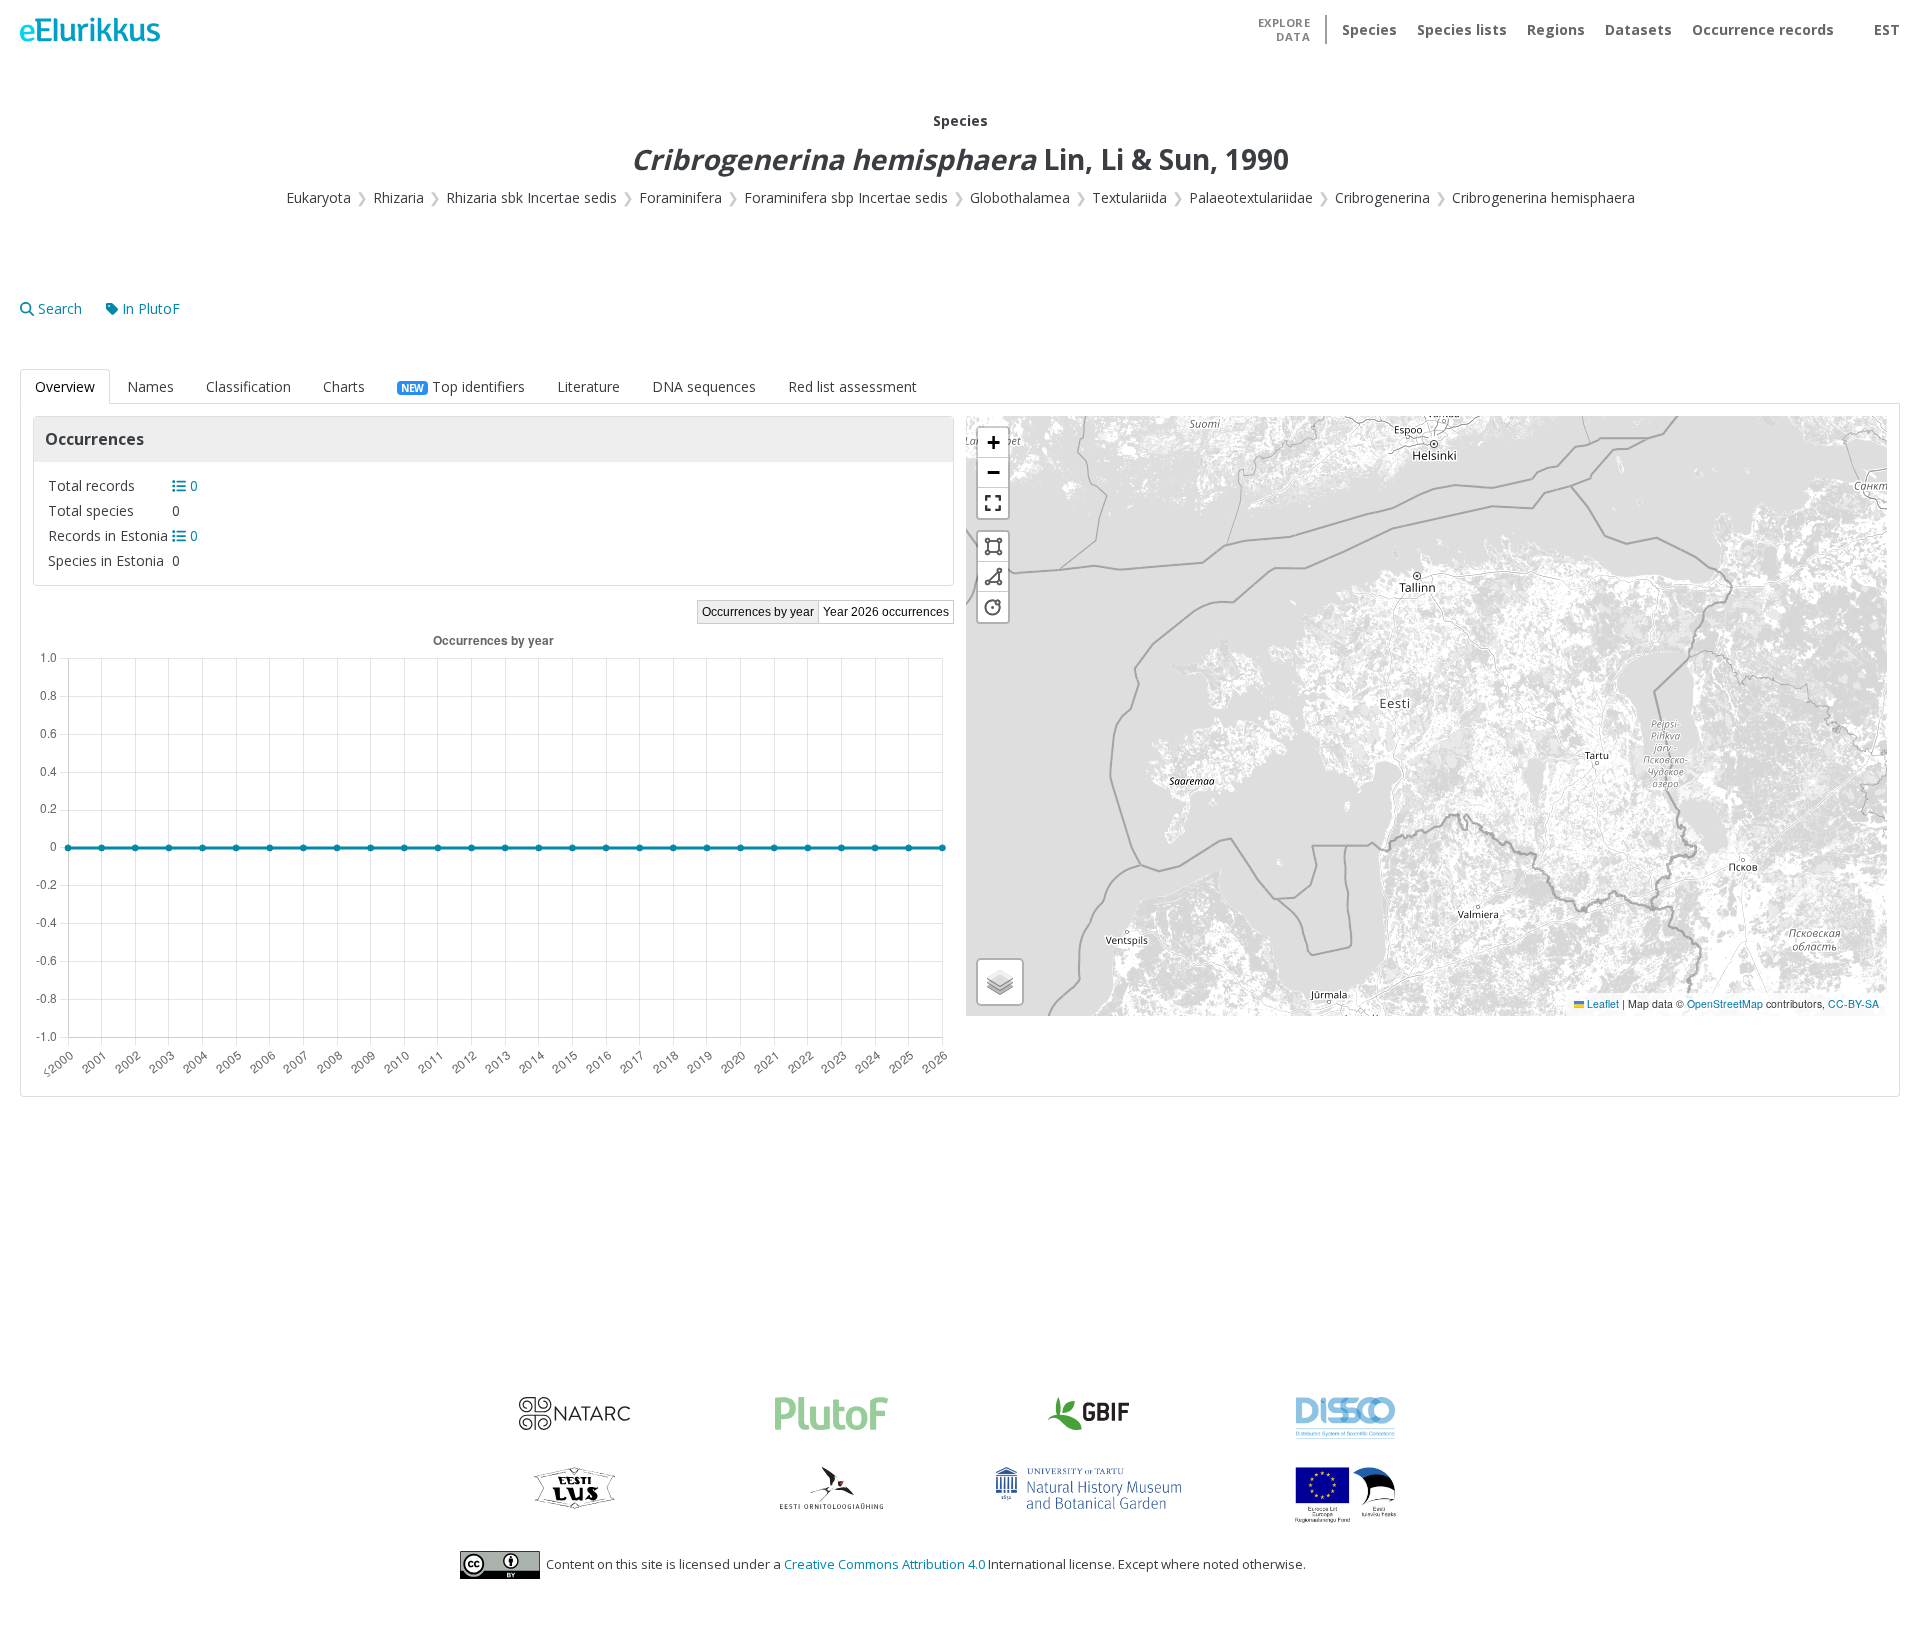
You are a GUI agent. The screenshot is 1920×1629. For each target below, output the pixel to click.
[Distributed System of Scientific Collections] (1345, 1418)
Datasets (1638, 29)
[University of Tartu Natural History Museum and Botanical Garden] (1088, 1488)
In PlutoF (151, 308)
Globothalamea (1020, 197)
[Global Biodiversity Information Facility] (1088, 1413)
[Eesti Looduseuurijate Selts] (574, 1488)
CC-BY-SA (1853, 1003)
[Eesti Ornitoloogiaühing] (831, 1488)
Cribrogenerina (1382, 197)
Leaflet (1601, 1003)
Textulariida (1129, 197)
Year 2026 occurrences (886, 612)
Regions (1556, 29)
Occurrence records (1763, 29)
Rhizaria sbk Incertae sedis (531, 197)
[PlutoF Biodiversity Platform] (831, 1413)
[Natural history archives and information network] (574, 1413)
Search (60, 308)
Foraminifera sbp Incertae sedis (846, 197)
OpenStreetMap (1725, 1003)
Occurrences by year (758, 612)
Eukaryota (318, 197)
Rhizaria (398, 197)
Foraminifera (680, 197)
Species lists (1462, 29)
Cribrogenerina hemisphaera (1543, 197)
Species (1369, 29)
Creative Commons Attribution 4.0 (884, 1564)
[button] (993, 443)
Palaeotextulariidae (1251, 197)
